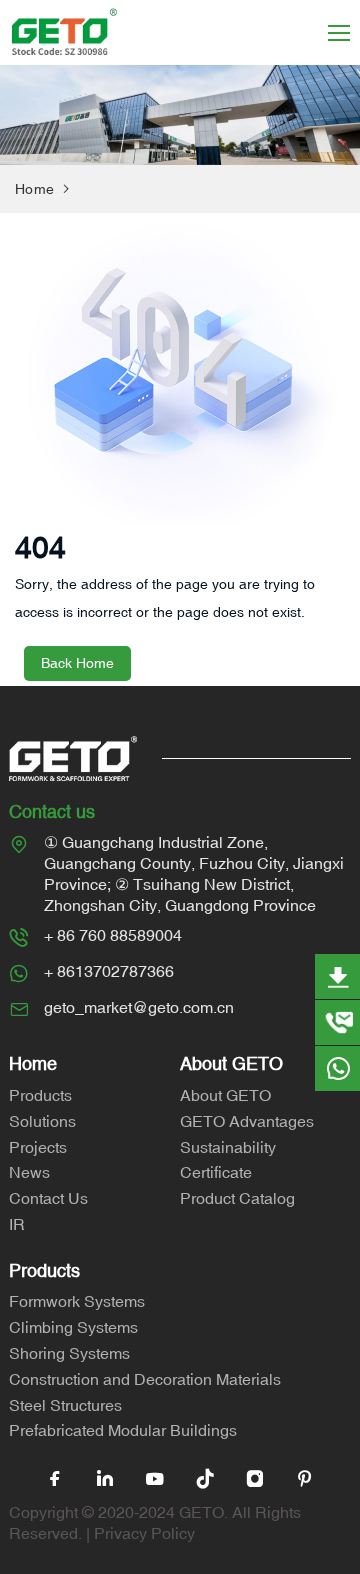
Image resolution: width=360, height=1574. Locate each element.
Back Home (77, 663)
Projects (38, 1147)
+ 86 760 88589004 (113, 935)
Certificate (216, 1172)
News (29, 1172)
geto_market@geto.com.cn (139, 1007)
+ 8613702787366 (109, 971)
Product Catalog (237, 1198)
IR (17, 1224)
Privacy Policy (144, 1533)
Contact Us (48, 1198)
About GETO (225, 1095)
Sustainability (228, 1147)
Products (40, 1095)
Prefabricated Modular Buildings (123, 1430)
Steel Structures (65, 1405)
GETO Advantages (247, 1121)
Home (34, 189)
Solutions (42, 1121)
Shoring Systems (69, 1353)
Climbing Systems (73, 1327)
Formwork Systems (77, 1301)
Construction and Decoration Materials (145, 1379)
